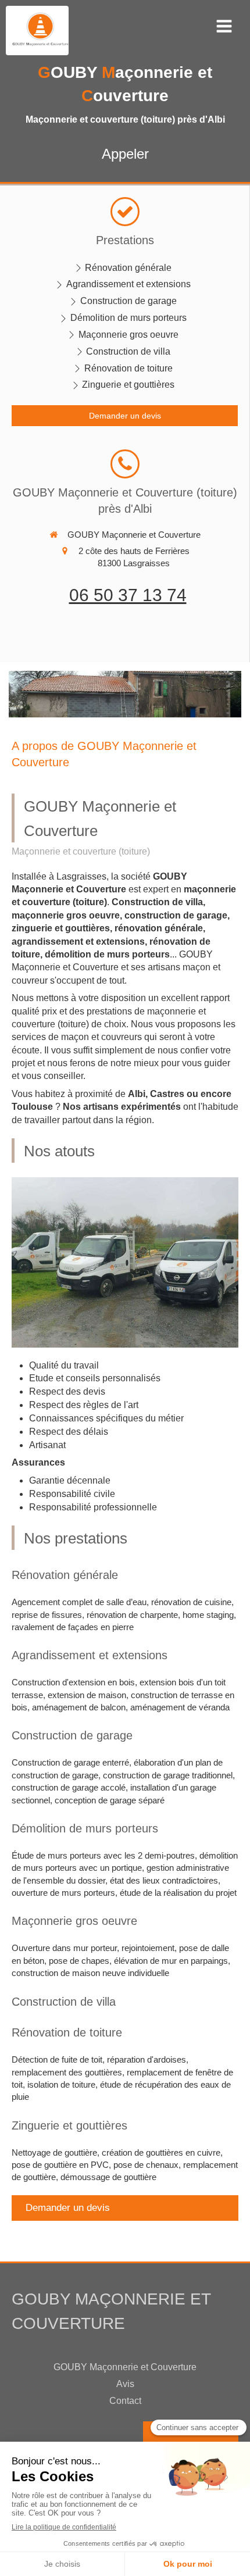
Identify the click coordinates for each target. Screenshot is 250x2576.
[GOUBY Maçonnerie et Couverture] (40, 43)
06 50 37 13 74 (128, 595)
